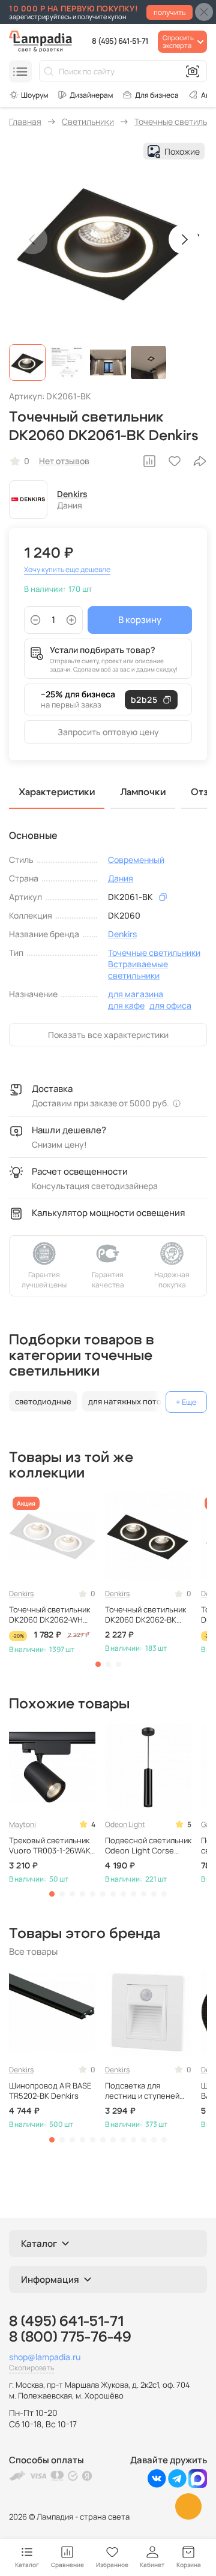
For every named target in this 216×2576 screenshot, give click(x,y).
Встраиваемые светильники (138, 970)
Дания (121, 878)
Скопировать (31, 2368)
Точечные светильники (154, 953)
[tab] (98, 1664)
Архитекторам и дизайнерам (85, 95)
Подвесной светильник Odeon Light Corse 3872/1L (148, 1846)
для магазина (136, 994)
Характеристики (57, 792)
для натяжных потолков (134, 1401)
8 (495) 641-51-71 (120, 41)
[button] (27, 362)
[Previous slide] (32, 239)
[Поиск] (49, 71)
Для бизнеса (157, 95)
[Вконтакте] (157, 2485)
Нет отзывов (64, 461)
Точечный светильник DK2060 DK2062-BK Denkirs (145, 1615)
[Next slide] (184, 239)
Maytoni (22, 1824)
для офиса (170, 1005)
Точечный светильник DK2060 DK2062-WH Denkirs (49, 1615)
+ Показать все (186, 1402)
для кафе (126, 1005)
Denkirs (72, 494)
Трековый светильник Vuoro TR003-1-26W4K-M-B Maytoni (51, 1846)
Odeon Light (125, 1824)
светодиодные (43, 1401)
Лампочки (143, 792)
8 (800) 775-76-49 (70, 2337)
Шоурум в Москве (28, 95)
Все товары (33, 1951)
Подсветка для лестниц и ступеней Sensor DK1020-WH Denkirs (142, 2091)
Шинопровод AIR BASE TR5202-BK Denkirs (50, 2091)
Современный (136, 860)
